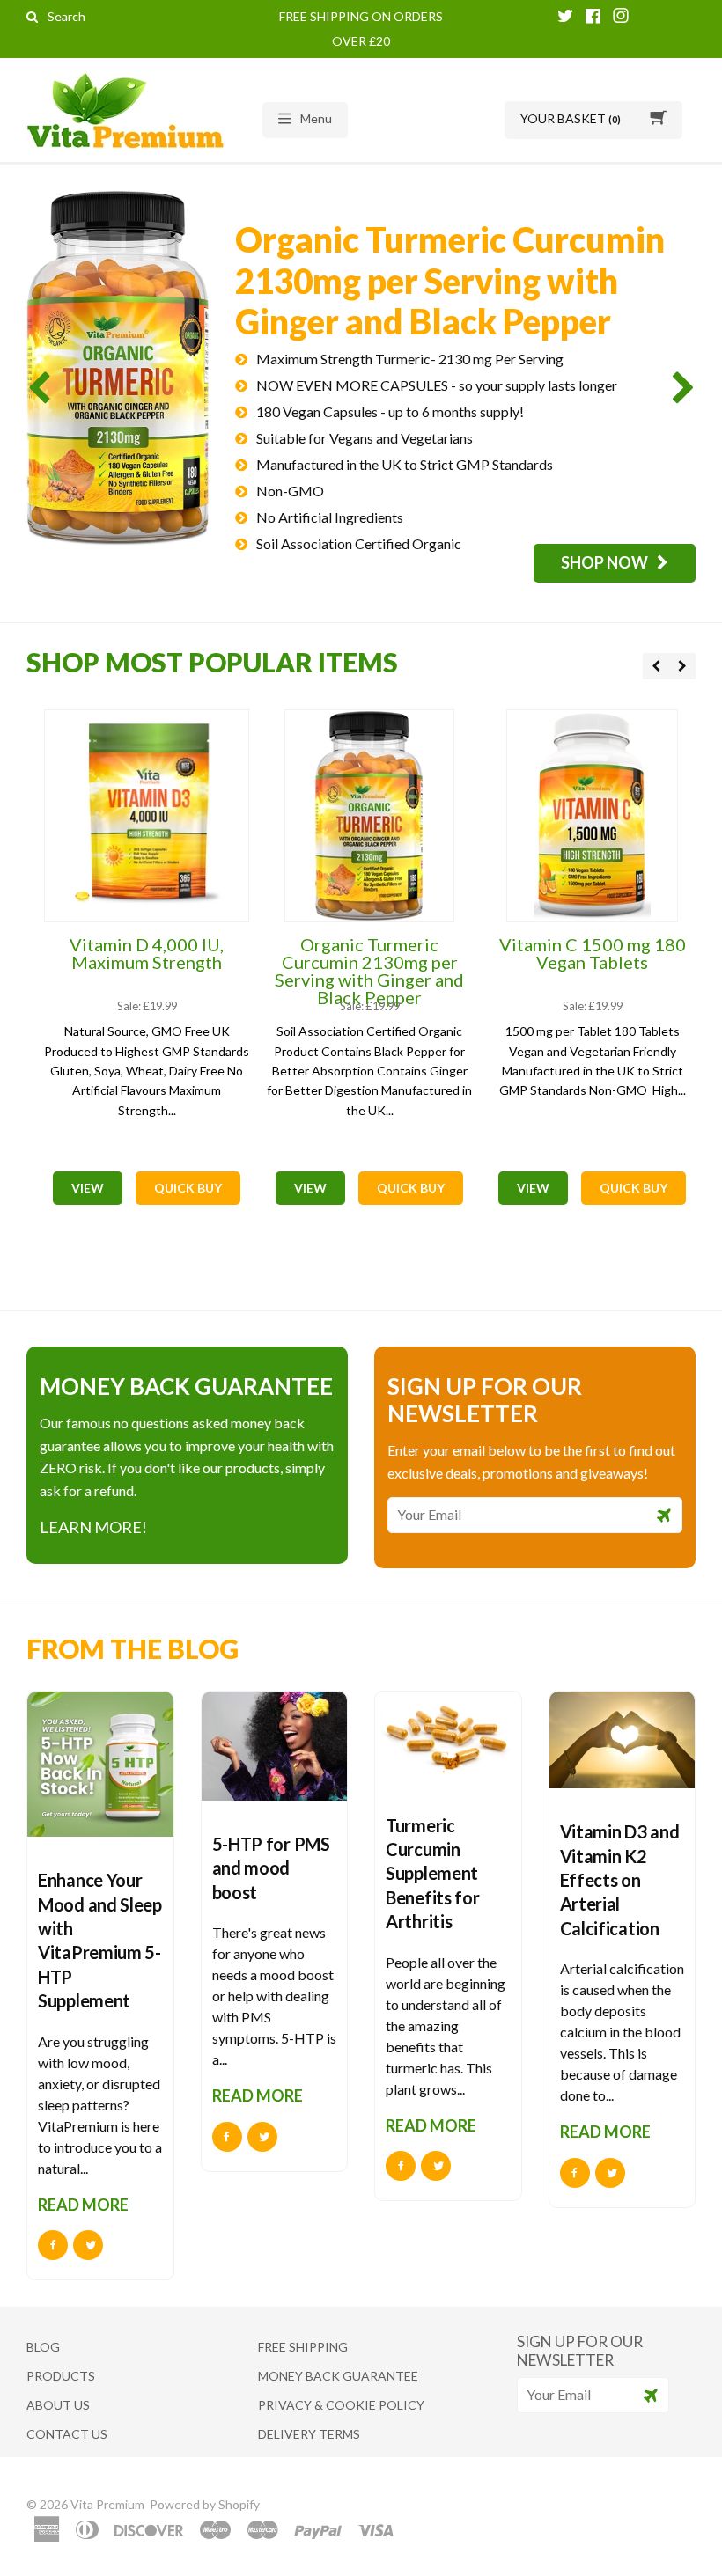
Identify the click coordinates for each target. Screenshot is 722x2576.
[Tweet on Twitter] (88, 2245)
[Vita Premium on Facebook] (593, 17)
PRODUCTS (61, 2376)
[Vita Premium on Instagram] (621, 17)
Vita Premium (109, 2504)
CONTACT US (67, 2434)
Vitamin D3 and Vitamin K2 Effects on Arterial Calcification (620, 1880)
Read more (83, 2205)
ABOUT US (58, 2405)
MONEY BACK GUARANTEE (338, 2376)
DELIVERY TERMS (309, 2434)
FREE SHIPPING (303, 2347)
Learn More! (93, 1527)
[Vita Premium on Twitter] (565, 17)
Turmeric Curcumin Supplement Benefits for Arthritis (432, 1874)
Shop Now (604, 562)
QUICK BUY (188, 1188)
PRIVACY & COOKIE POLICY (341, 2405)
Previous (42, 387)
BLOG (43, 2347)
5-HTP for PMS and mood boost (271, 1868)
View (88, 1188)
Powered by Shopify (205, 2504)
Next (680, 387)
